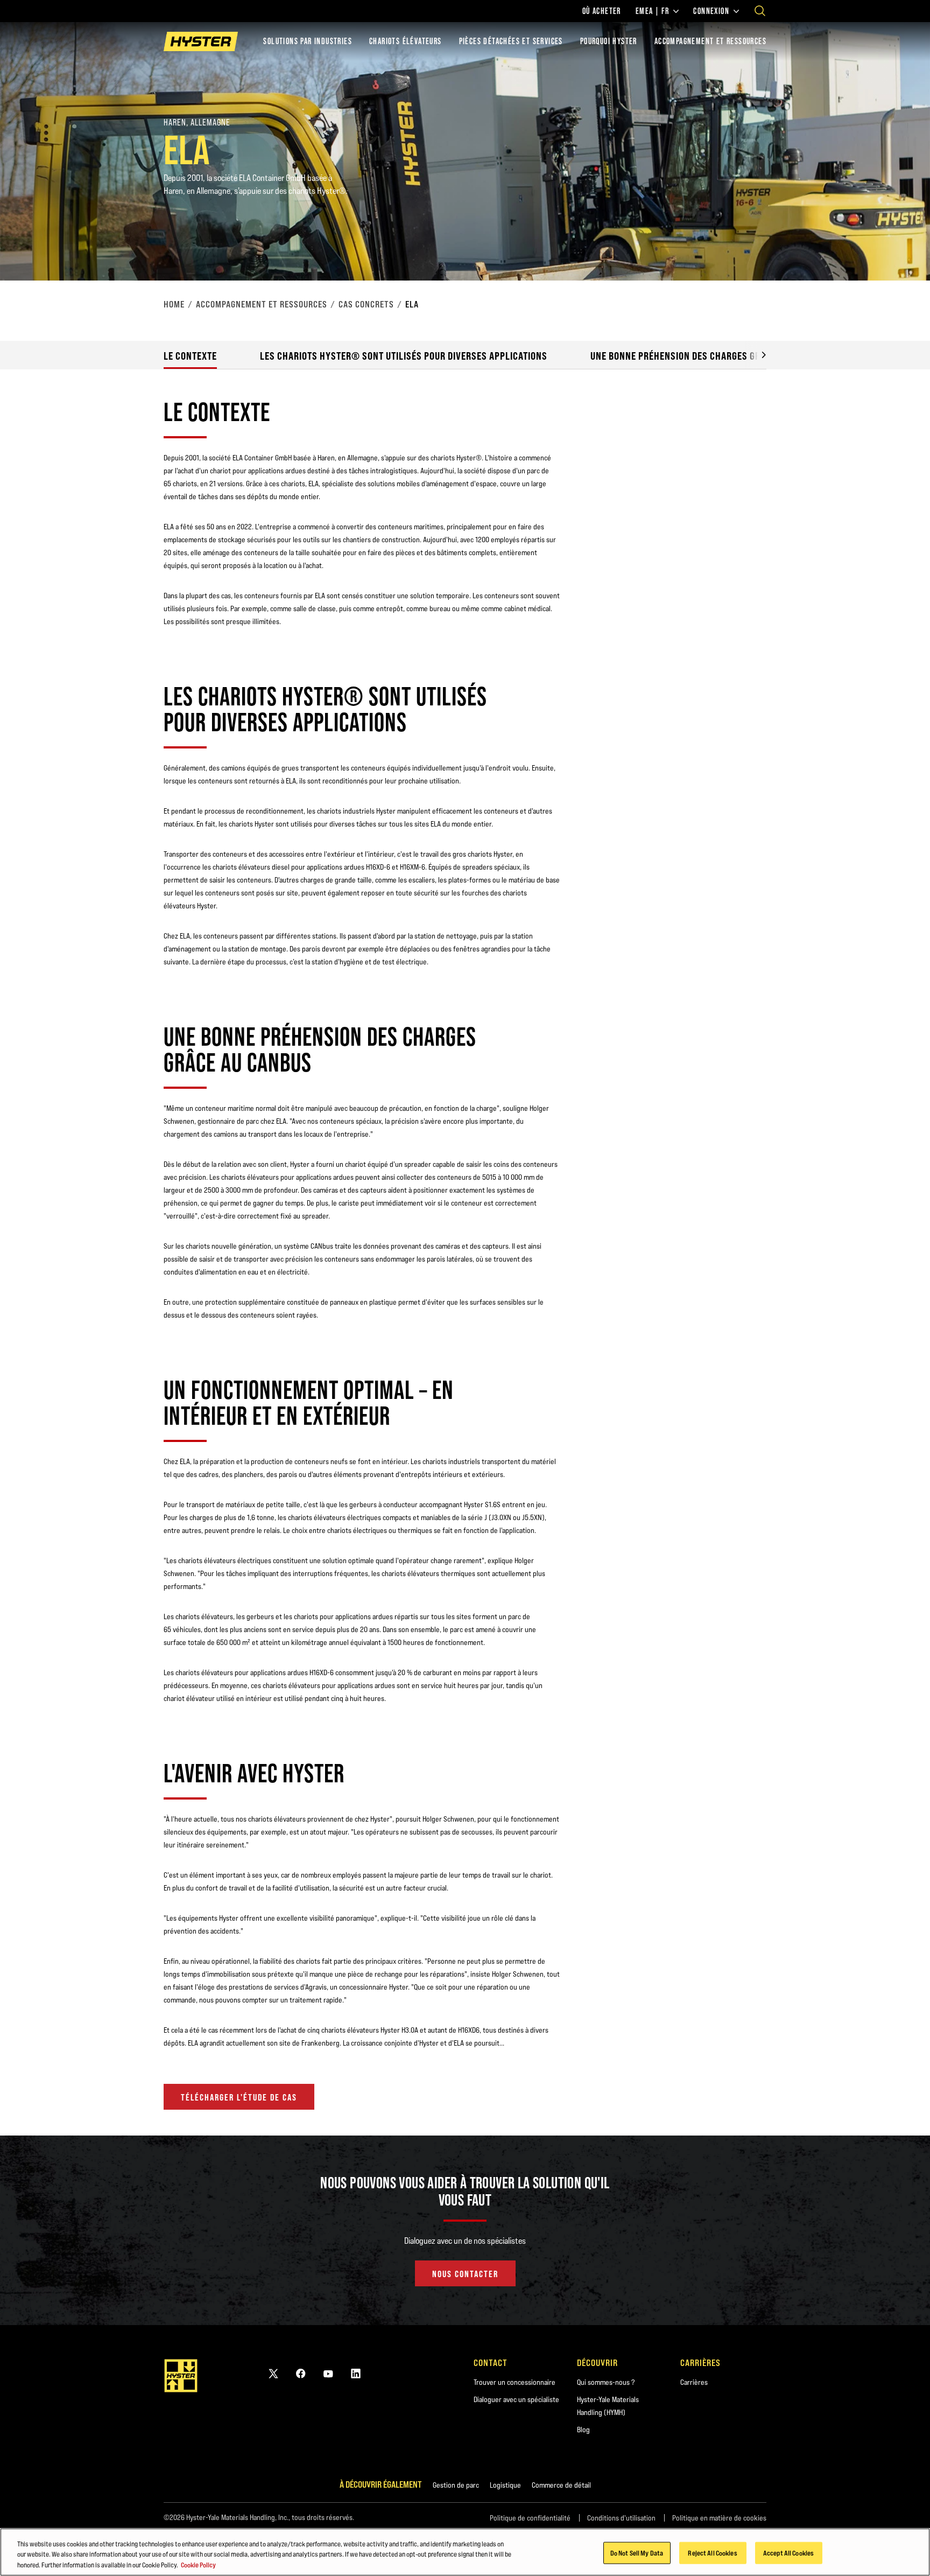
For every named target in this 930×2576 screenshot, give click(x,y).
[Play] (897, 247)
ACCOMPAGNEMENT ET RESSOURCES (710, 41)
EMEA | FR (653, 11)
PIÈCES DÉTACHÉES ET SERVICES (511, 41)
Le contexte (190, 356)
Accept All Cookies (788, 2552)
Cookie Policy (198, 2565)
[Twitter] (273, 2373)
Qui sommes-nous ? (606, 2382)
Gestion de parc (456, 2485)
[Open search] (760, 11)
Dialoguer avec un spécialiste (516, 2399)
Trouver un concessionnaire (515, 2382)
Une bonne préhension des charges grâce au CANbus (707, 356)
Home (174, 304)
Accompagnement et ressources (262, 304)
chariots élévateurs (406, 41)
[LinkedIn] (356, 2373)
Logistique (505, 2485)
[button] (756, 355)
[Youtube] (328, 2373)
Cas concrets (366, 304)
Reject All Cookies (712, 2552)
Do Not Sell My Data (637, 2552)
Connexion (711, 11)
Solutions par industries (308, 41)
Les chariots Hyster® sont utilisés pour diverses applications (404, 356)
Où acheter (602, 11)
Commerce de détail (561, 2485)
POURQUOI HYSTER (609, 41)
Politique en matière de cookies (719, 2518)
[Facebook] (301, 2373)
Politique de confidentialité (530, 2518)
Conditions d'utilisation (621, 2518)
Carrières (694, 2382)
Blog (583, 2430)
